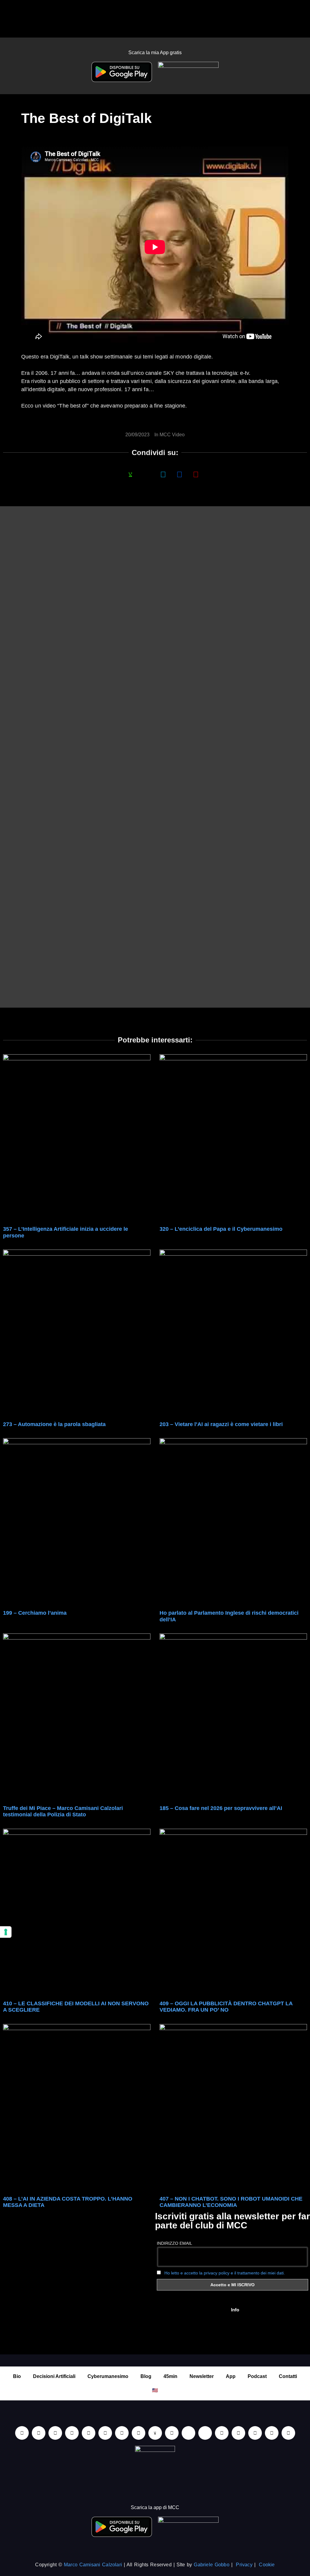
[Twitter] (255, 2433)
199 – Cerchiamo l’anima (35, 1613)
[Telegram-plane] (139, 2433)
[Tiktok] (89, 2433)
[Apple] (105, 2433)
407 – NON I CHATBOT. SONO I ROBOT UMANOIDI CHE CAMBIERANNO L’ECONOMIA (231, 2202)
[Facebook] (55, 2433)
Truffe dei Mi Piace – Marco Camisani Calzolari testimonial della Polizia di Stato (63, 1811)
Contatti (288, 2376)
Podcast (257, 2376)
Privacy (244, 2565)
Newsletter (202, 2376)
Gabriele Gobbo (211, 2565)
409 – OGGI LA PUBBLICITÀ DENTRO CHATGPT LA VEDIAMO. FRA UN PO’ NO (226, 2007)
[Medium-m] (288, 2433)
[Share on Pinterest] (196, 474)
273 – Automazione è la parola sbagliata (54, 1424)
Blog (146, 2376)
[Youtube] (39, 2433)
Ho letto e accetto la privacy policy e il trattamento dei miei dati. (225, 2273)
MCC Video (172, 435)
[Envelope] (188, 2433)
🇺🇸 (155, 2390)
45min (170, 2376)
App (231, 2376)
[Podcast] (205, 2433)
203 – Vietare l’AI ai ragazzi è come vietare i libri (221, 1424)
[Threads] (272, 2433)
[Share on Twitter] (163, 474)
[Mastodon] (238, 2433)
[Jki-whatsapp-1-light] (155, 2433)
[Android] (122, 2433)
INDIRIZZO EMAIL (175, 2243)
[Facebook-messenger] (172, 2433)
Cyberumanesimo (108, 2376)
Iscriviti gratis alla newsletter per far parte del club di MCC (232, 2221)
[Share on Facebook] (114, 474)
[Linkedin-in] (22, 2433)
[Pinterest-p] (222, 2433)
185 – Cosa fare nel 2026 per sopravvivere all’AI (221, 1808)
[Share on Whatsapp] (130, 474)
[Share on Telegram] (180, 474)
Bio (17, 2376)
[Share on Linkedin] (147, 474)
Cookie (267, 2565)
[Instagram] (72, 2433)
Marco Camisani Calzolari (93, 2565)
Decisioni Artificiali (54, 2376)
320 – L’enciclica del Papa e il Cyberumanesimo (221, 1229)
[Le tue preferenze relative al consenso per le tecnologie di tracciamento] (6, 1932)
